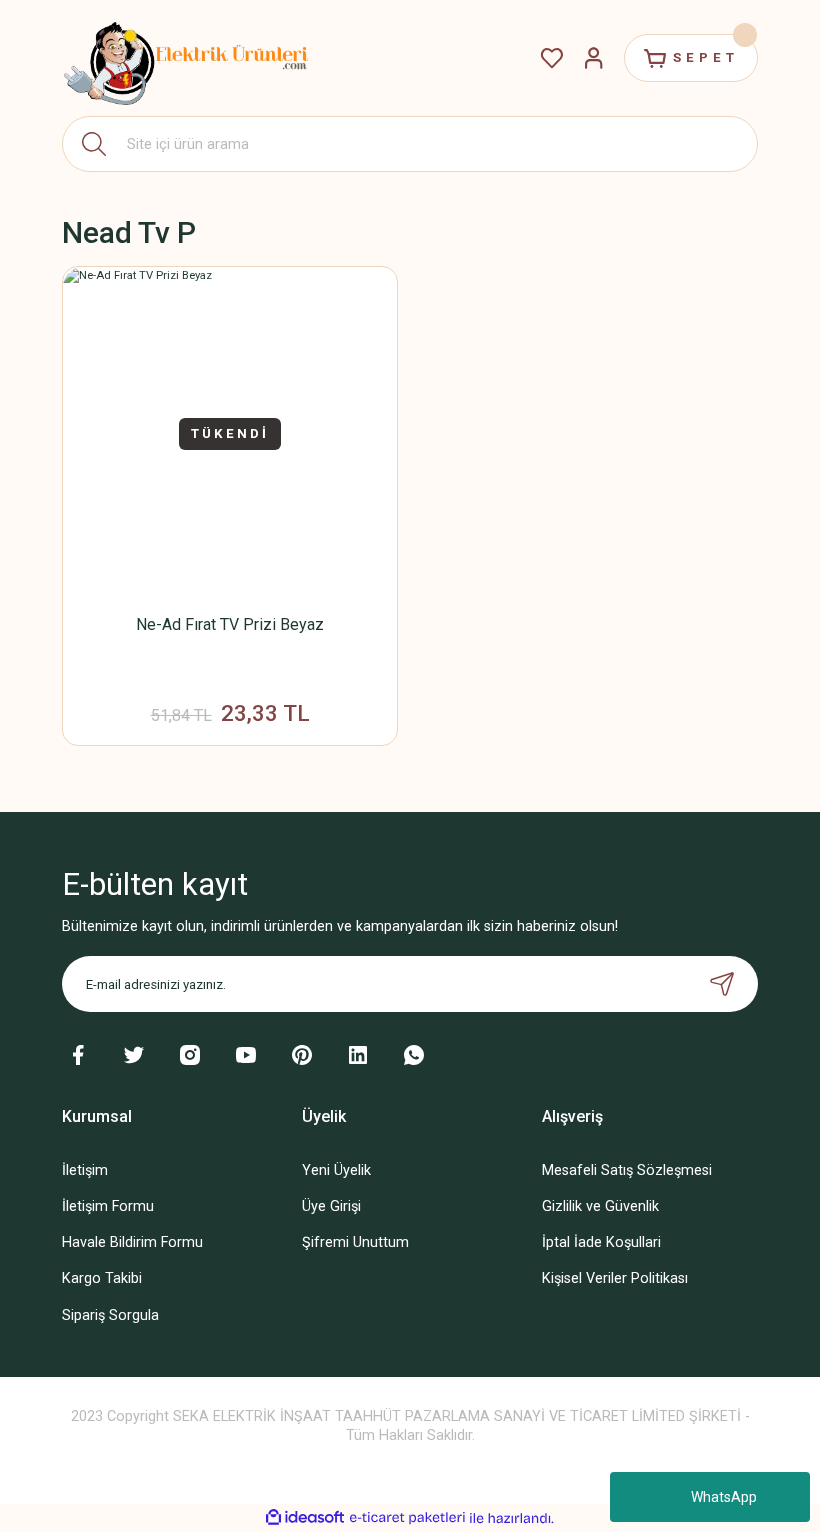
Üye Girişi (331, 1206)
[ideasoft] (305, 1518)
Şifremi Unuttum (355, 1242)
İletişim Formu (108, 1206)
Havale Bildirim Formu (132, 1242)
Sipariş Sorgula (110, 1315)
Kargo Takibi (102, 1278)
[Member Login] (594, 58)
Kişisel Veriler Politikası (615, 1278)
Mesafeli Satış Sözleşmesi (627, 1170)
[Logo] (187, 58)
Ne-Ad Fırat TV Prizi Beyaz (230, 624)
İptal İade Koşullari (601, 1242)
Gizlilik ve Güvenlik (600, 1206)
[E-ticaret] (407, 1518)
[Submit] (722, 984)
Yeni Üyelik (336, 1170)
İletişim (85, 1170)
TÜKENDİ (230, 433)
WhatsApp (724, 1497)
